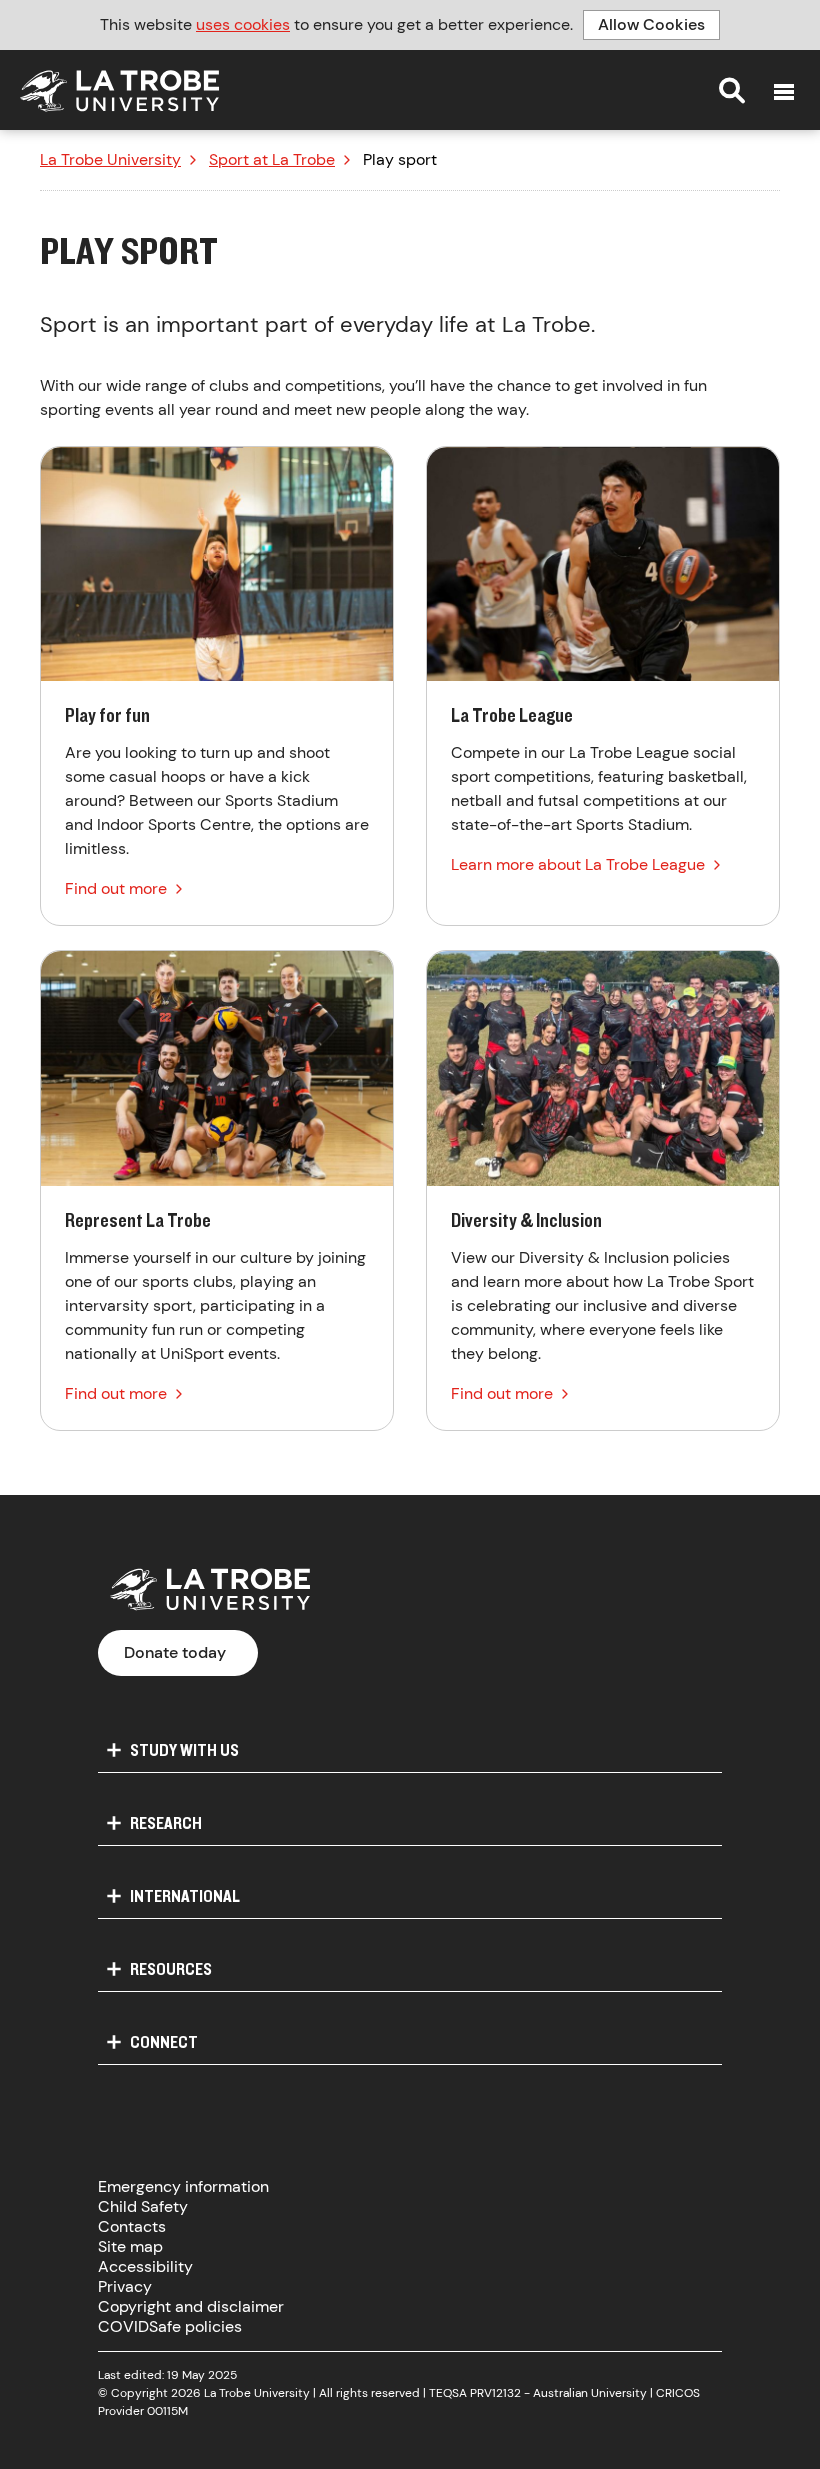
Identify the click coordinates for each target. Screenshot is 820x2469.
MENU (784, 92)
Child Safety (143, 2206)
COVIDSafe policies (170, 2326)
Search (732, 90)
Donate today (175, 1652)
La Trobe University (110, 160)
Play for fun (217, 686)
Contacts (132, 2226)
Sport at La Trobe (272, 160)
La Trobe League (603, 686)
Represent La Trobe (217, 1190)
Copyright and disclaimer (191, 2306)
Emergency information (183, 2186)
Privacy (125, 2286)
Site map (130, 2246)
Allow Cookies (651, 24)
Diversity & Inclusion (603, 1190)
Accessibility (145, 2266)
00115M (167, 2411)
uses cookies (243, 24)
